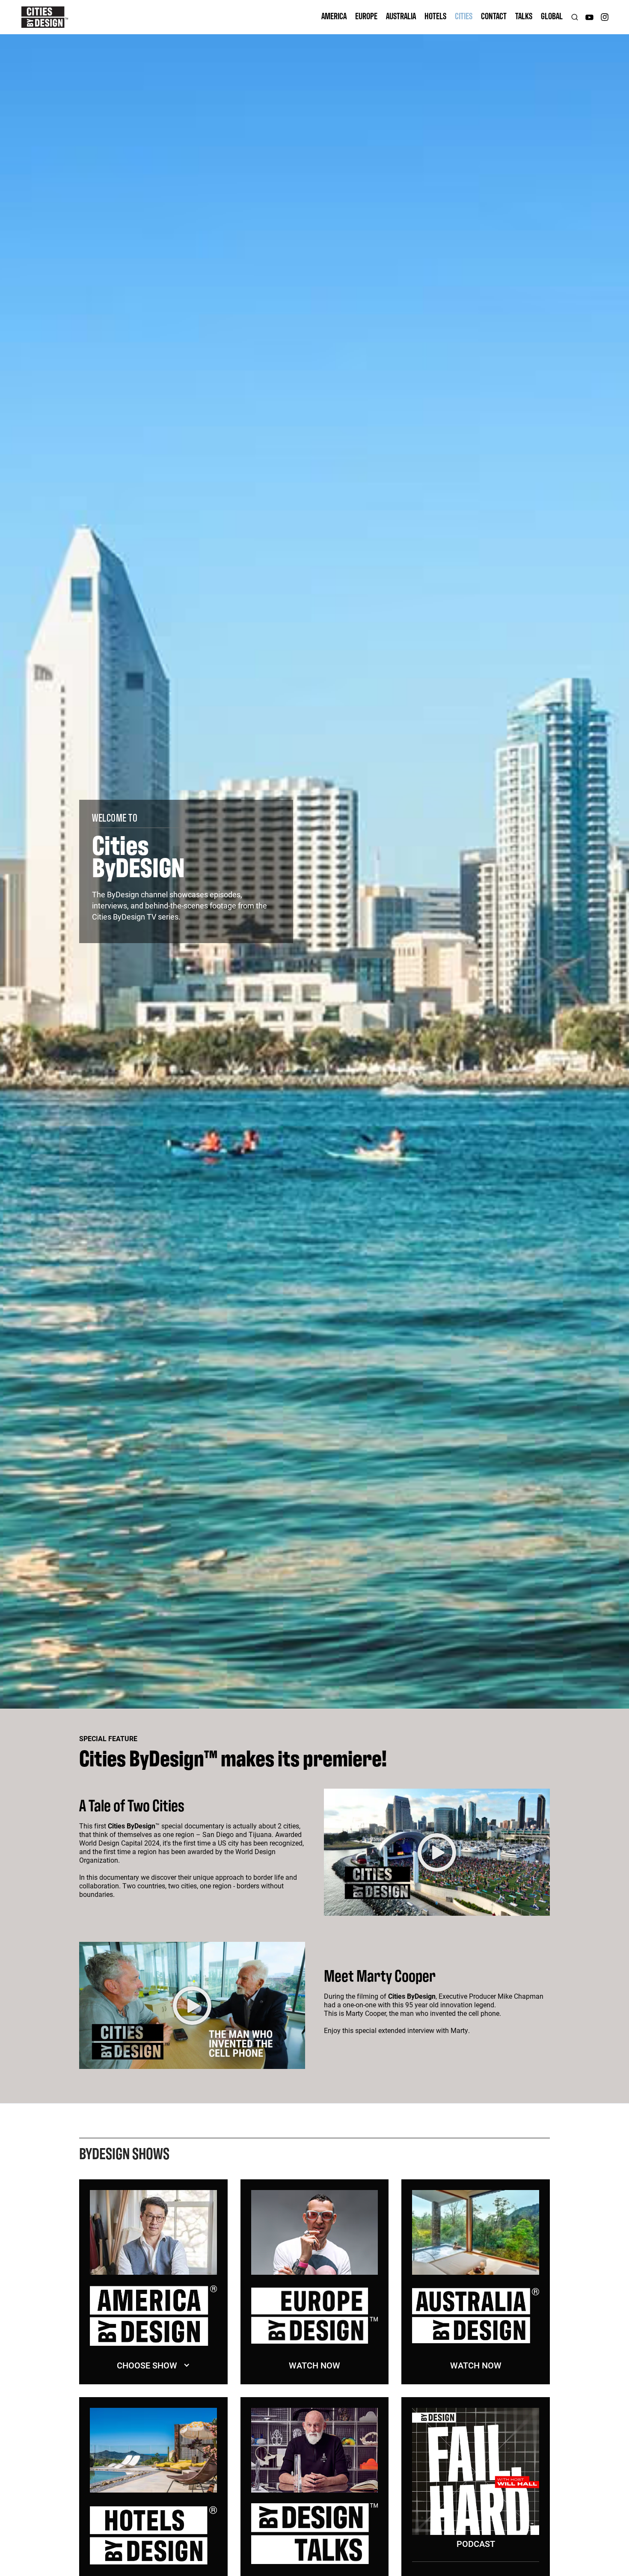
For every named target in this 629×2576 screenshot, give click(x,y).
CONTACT (494, 16)
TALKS (524, 16)
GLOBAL (552, 16)
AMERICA (334, 16)
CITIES (464, 16)
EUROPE (366, 16)
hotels (435, 16)
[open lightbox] (437, 1852)
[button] (153, 2365)
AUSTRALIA (401, 16)
